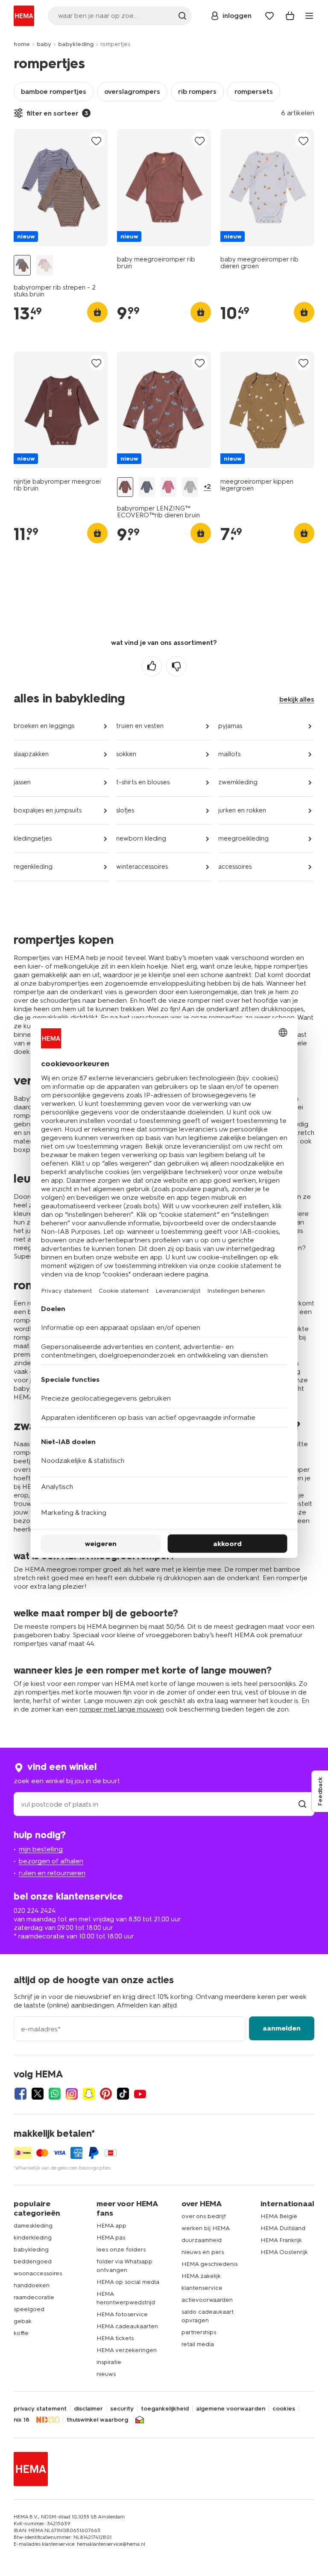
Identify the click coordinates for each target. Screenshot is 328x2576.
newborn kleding (141, 838)
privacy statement (40, 2409)
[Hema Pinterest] (106, 2094)
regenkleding (33, 867)
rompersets (254, 91)
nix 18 (22, 2420)
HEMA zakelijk (201, 2276)
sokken (126, 754)
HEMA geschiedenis (209, 2264)
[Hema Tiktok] (123, 2094)
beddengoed (33, 2261)
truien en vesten (140, 726)
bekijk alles (297, 699)
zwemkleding (238, 782)
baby (44, 44)
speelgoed (29, 2309)
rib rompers (197, 91)
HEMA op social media (128, 2282)
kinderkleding (33, 2238)
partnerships (199, 2332)
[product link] (61, 187)
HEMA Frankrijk (281, 2240)
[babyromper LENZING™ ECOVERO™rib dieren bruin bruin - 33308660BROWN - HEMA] (125, 487)
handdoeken (32, 2285)
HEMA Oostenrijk (284, 2252)
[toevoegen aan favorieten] (97, 141)
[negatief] (176, 666)
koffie (21, 2333)
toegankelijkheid (165, 2409)
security (122, 2409)
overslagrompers (132, 91)
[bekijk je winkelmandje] (290, 16)
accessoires (235, 867)
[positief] (152, 666)
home (22, 44)
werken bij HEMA (206, 2228)
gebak (23, 2321)
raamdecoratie (34, 2297)
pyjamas (230, 726)
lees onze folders (121, 2250)
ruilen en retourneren (52, 1873)
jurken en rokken (242, 810)
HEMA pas (111, 2238)
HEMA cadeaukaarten (127, 2326)
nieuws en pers (203, 2252)
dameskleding (33, 2226)
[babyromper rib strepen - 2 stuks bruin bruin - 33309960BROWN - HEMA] (22, 265)
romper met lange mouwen (122, 1709)
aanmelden (282, 2028)
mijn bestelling (41, 1849)
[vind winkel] (302, 1804)
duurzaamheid (202, 2240)
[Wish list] (269, 16)
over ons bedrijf (204, 2216)
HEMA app (111, 2226)
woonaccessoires (38, 2273)
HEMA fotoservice (122, 2314)
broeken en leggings (44, 726)
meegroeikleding (243, 838)
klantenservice (202, 2288)
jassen (22, 782)
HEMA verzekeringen (127, 2350)
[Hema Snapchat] (89, 2094)
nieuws (106, 2374)
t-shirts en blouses (143, 782)
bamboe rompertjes (54, 91)
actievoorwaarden (207, 2300)
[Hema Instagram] (72, 2094)
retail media (198, 2344)
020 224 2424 (35, 1910)
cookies (284, 2409)
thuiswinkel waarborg (97, 2420)
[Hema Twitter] (38, 2094)
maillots (229, 754)
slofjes (125, 810)
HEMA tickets (115, 2338)
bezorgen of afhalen (51, 1861)
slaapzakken (31, 754)
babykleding (76, 44)
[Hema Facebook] (20, 2094)
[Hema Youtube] (140, 2094)
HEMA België (279, 2216)
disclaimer (88, 2409)
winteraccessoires (142, 867)
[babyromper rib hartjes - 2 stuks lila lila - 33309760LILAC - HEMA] (45, 265)
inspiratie (109, 2362)
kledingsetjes (33, 838)
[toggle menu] (309, 16)
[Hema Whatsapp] (55, 2094)
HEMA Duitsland (283, 2228)
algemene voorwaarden (231, 2409)
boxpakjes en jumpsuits (48, 810)
